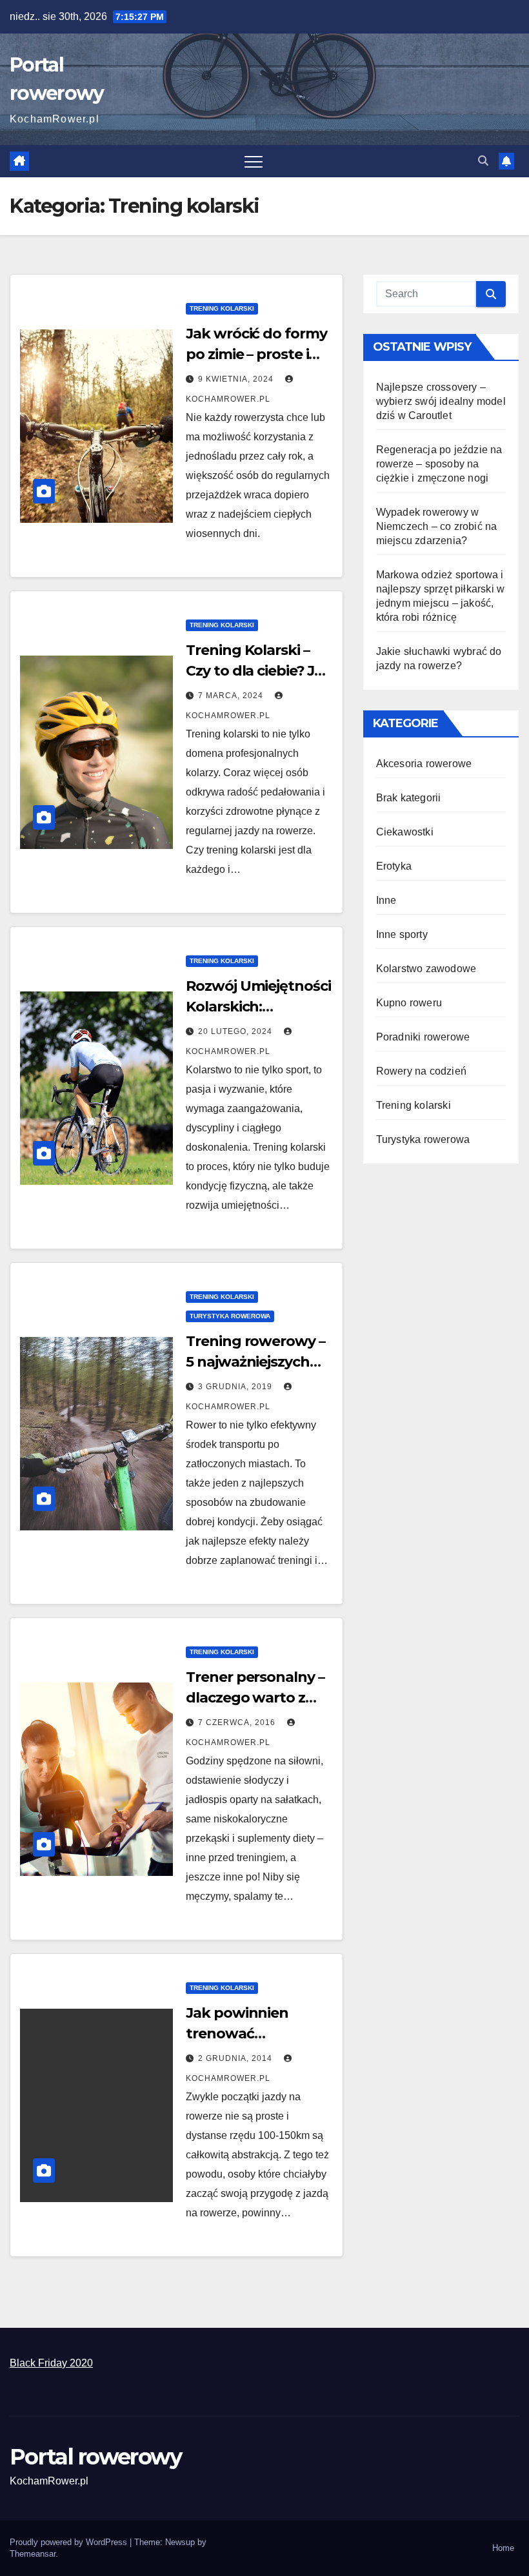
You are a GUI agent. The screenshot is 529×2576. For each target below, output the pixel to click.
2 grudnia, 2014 (236, 2058)
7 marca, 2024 (232, 696)
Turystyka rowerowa (230, 1316)
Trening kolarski (222, 308)
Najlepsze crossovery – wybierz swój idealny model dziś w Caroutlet (441, 401)
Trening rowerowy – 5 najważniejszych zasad (255, 1362)
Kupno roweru (409, 1003)
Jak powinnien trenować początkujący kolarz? (259, 2034)
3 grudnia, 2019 (236, 1387)
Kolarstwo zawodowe (426, 969)
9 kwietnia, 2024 (237, 379)
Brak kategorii (409, 798)
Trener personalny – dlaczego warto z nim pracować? (255, 1698)
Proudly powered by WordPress (70, 2542)
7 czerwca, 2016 (238, 1722)
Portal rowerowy (96, 2457)
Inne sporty (402, 934)
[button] (483, 161)
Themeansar (33, 2554)
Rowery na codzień (421, 1071)
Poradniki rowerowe (423, 1037)
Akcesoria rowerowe (424, 764)
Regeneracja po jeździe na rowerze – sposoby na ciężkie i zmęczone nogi (439, 464)
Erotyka (394, 866)
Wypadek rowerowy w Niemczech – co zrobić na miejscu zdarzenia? (437, 526)
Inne (386, 900)
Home (503, 2548)
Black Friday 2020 (51, 2363)
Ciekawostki (405, 832)
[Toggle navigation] (254, 161)
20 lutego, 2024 (236, 1031)
